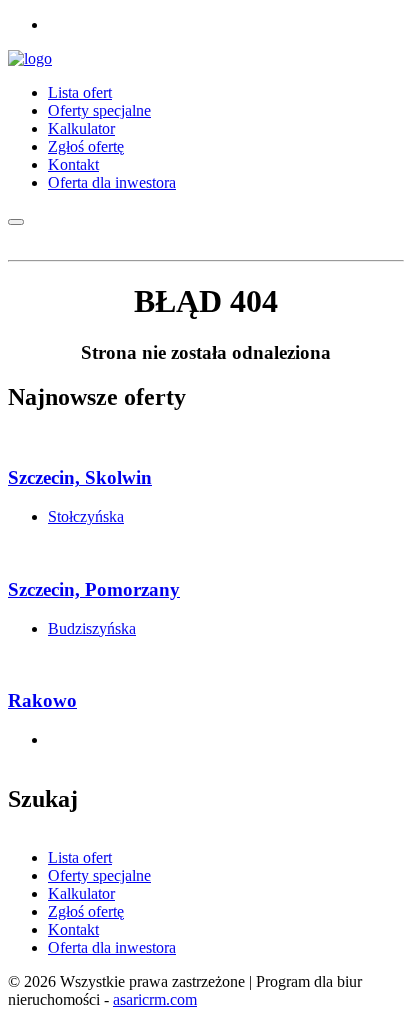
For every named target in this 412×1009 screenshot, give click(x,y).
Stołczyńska (86, 516)
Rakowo (42, 700)
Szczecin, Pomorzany (94, 589)
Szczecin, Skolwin (80, 477)
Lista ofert (80, 92)
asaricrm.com (155, 999)
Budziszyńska (92, 628)
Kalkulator (81, 128)
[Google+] (54, 24)
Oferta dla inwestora (112, 182)
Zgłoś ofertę (86, 146)
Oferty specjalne (99, 110)
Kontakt (73, 164)
